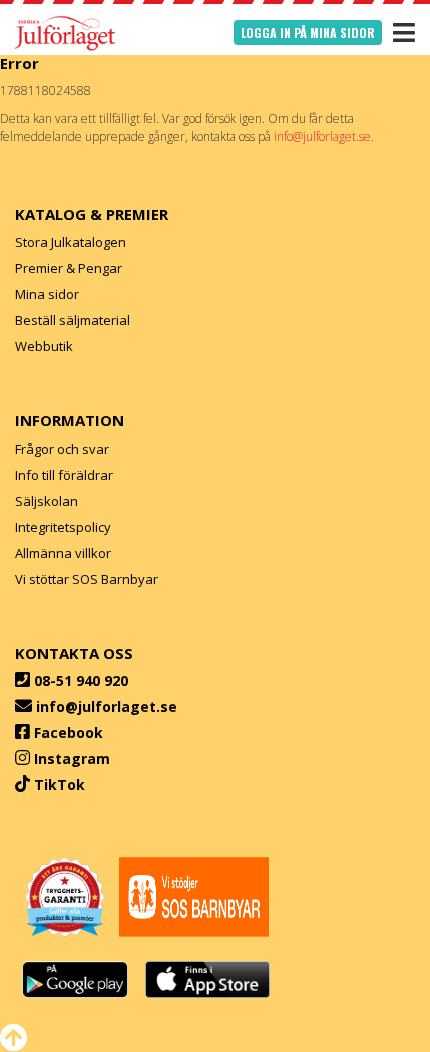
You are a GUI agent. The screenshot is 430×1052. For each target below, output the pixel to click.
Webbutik (44, 346)
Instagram (72, 758)
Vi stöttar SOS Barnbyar (86, 579)
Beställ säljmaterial (72, 320)
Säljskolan (46, 501)
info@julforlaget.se (106, 706)
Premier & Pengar (68, 268)
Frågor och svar (62, 449)
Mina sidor (47, 294)
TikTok (59, 784)
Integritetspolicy (63, 527)
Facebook (68, 732)
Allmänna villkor (63, 553)
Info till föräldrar (64, 475)
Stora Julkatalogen (70, 242)
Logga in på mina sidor (308, 32)
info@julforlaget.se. (324, 136)
